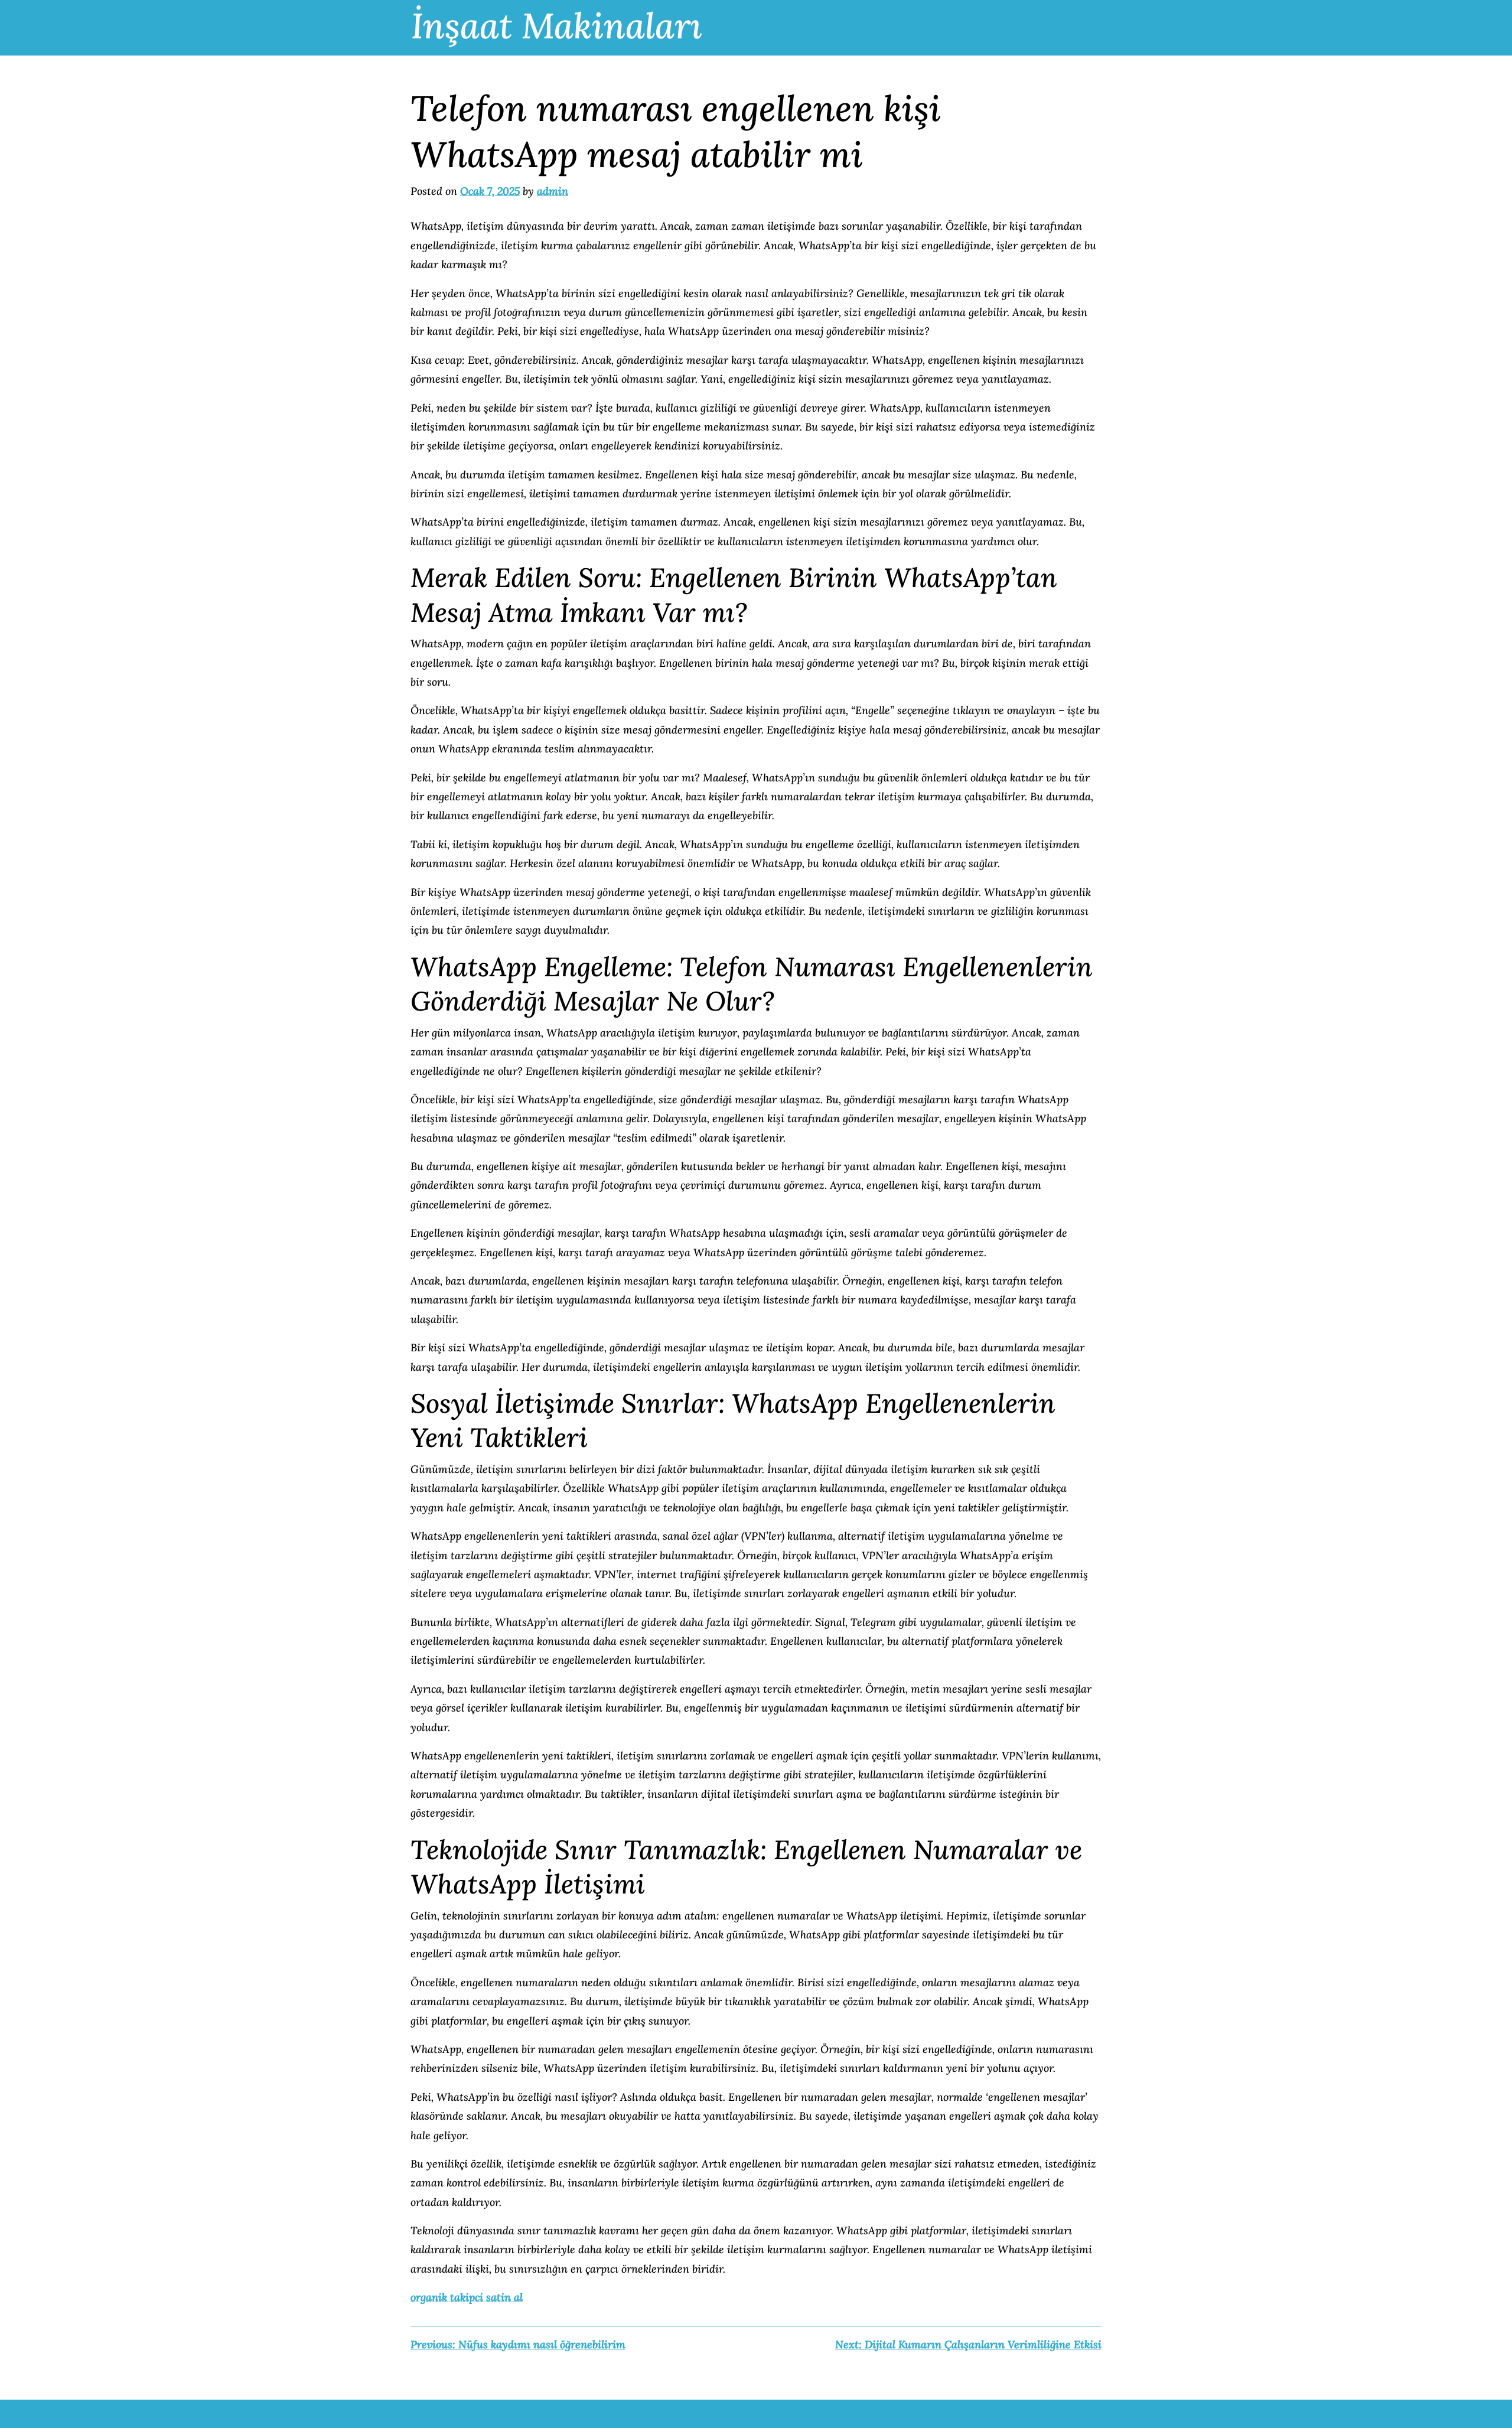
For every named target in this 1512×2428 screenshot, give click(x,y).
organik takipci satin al (467, 2297)
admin (553, 191)
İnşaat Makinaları (557, 25)
